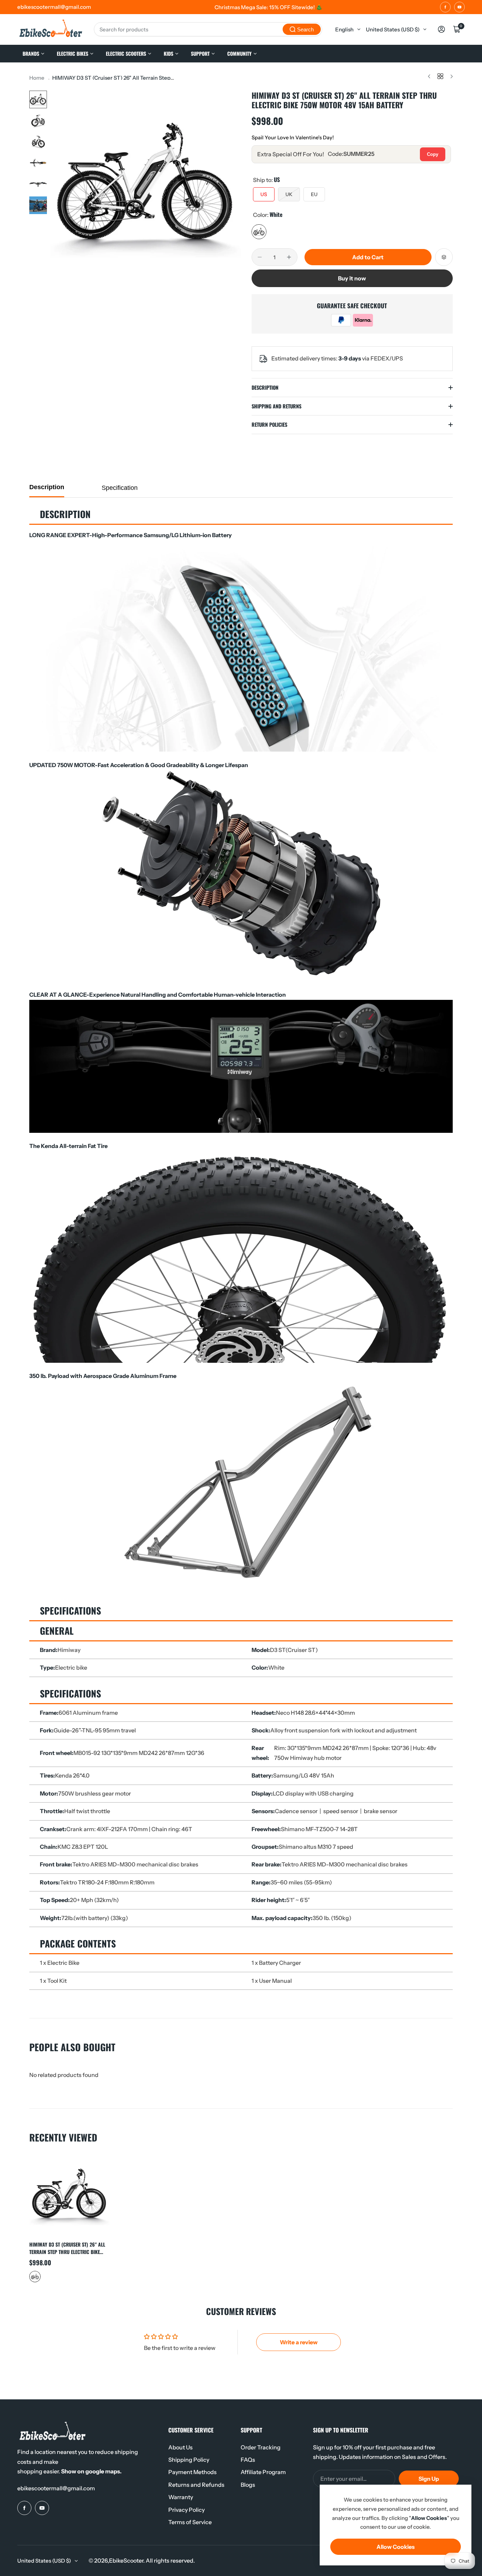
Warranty (181, 2497)
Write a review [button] (299, 2342)
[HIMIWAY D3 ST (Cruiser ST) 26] (70, 2195)
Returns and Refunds (196, 2485)
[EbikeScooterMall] (51, 29)
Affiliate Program (263, 2472)
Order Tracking (261, 2447)
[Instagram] (459, 7)
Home (37, 78)
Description (47, 487)
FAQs (248, 2460)
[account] (441, 29)
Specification (120, 488)
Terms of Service (190, 2522)
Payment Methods (192, 2472)
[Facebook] (445, 7)
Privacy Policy (186, 2510)
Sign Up (429, 2479)
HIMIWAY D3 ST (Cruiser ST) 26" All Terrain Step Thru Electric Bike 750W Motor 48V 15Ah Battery (67, 2248)
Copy (433, 154)
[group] (146, 186)
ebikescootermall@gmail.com (56, 2488)
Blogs (248, 2485)
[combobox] (208, 29)
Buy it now (352, 278)
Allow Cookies (396, 2547)
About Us (180, 2447)
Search (305, 29)
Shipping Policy (189, 2460)
